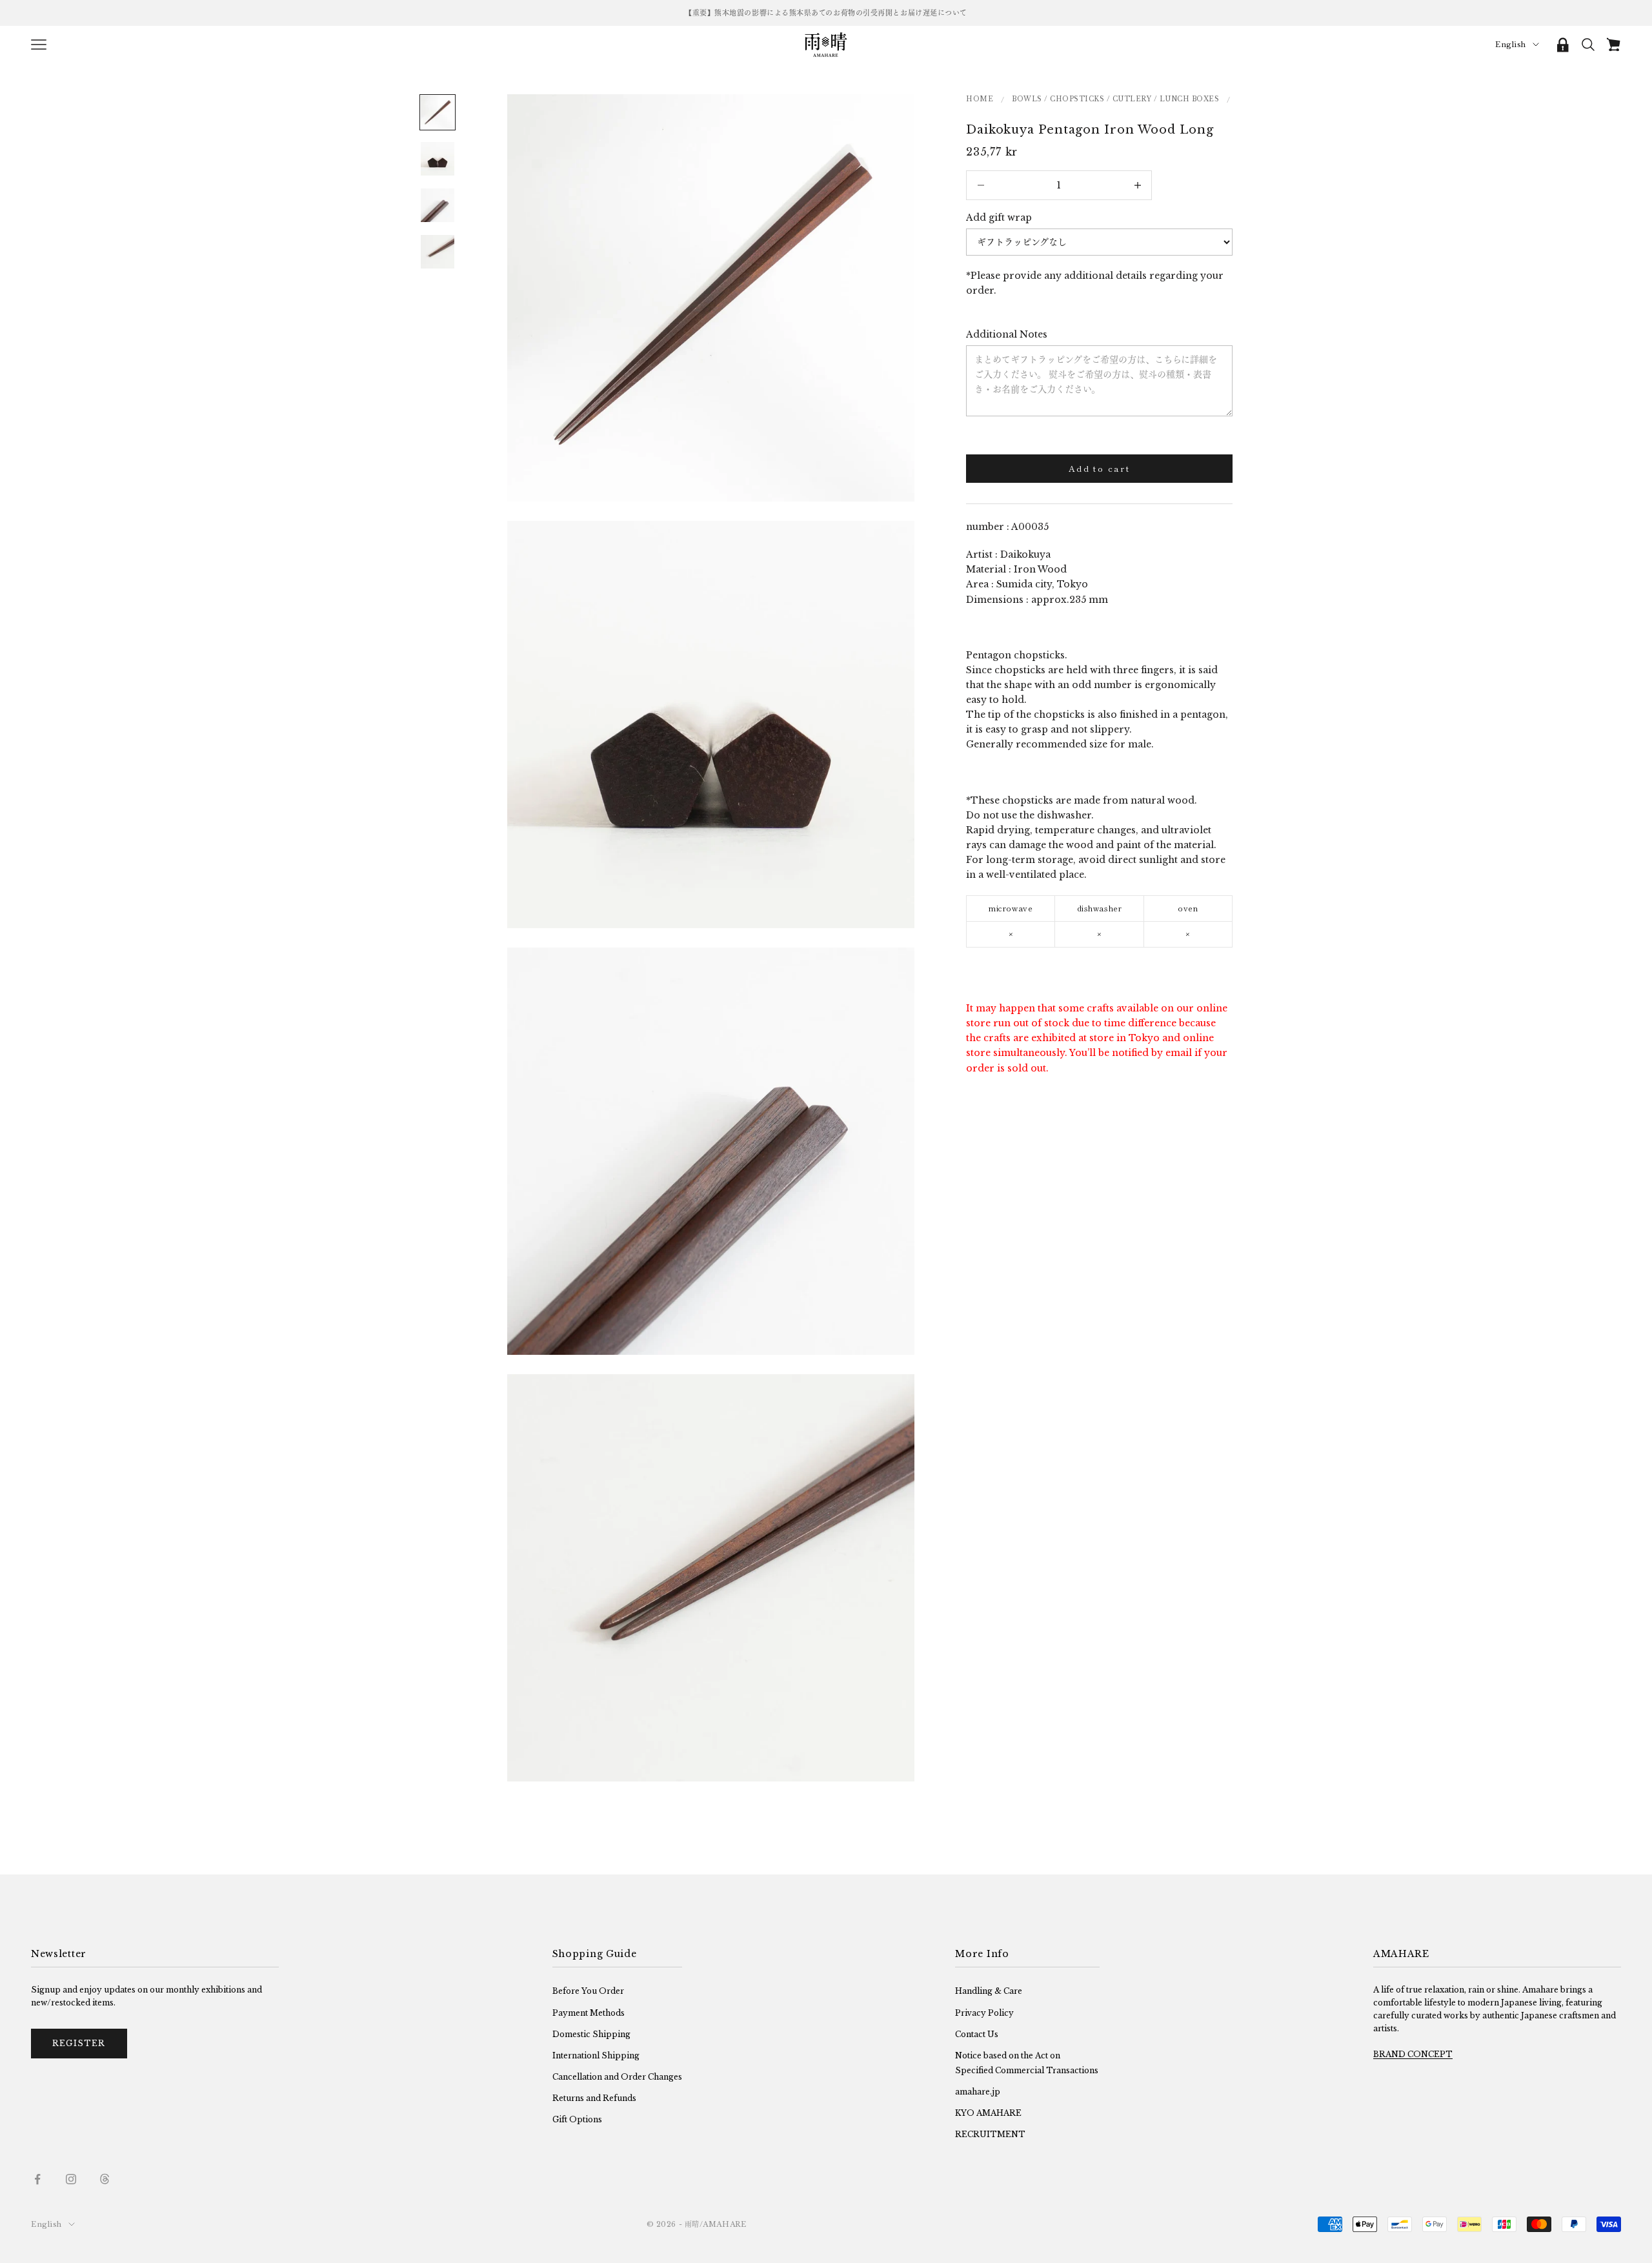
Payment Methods (589, 2013)
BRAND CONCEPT (1413, 2054)
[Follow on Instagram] (71, 2179)
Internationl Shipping (596, 2055)
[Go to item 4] (438, 252)
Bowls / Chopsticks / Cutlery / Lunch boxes (1115, 99)
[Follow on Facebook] (37, 2179)
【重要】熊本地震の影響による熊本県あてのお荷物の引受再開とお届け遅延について (826, 13)
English (1511, 45)
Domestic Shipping (591, 2034)
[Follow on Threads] (105, 2179)
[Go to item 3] (438, 205)
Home (980, 99)
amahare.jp (978, 2092)
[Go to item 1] (438, 112)
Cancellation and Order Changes (617, 2077)
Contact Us (977, 2034)
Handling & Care (989, 1991)
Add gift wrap (999, 218)
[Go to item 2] (438, 159)
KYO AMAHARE (988, 2113)
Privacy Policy (984, 2013)
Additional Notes (1007, 334)
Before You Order (588, 1991)
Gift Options (577, 2119)
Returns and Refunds (594, 2098)
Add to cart (1099, 468)
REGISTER (79, 2043)
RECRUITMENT (990, 2134)
